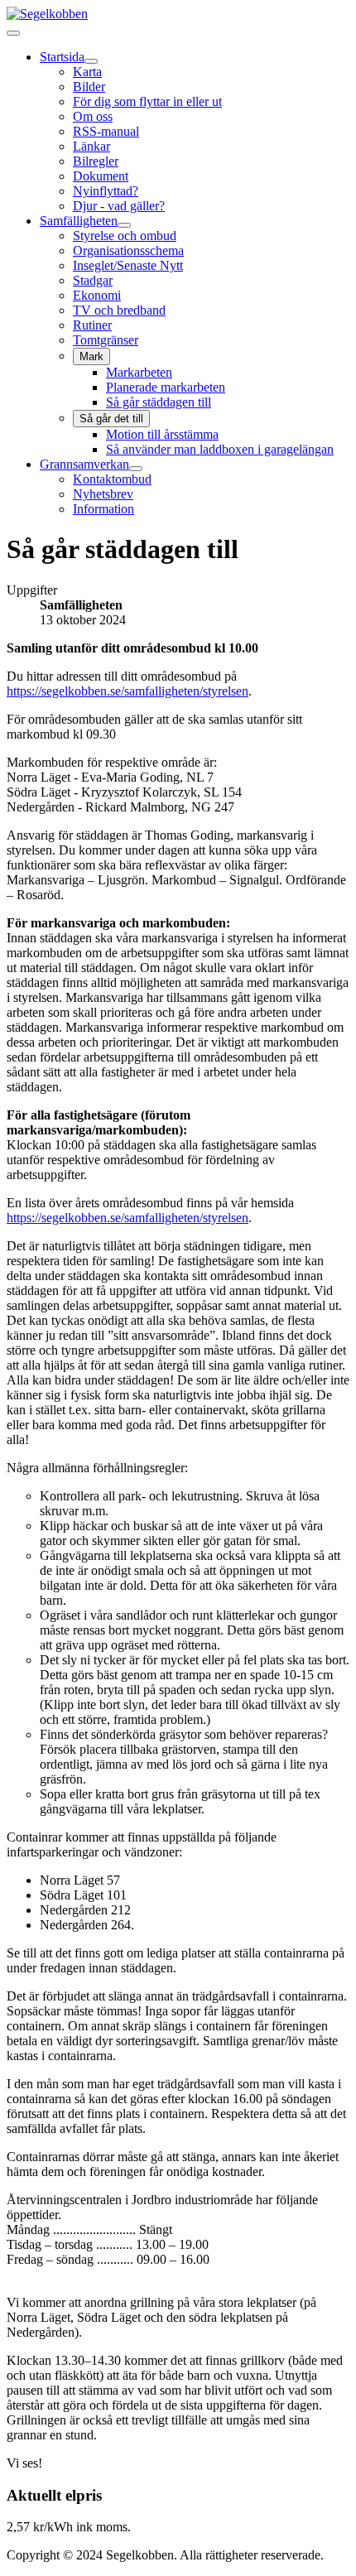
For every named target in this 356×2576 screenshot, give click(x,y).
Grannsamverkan (84, 464)
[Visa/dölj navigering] (13, 33)
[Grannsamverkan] (136, 469)
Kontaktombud (112, 479)
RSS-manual (106, 131)
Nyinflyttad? (106, 191)
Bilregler (96, 161)
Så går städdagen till (159, 402)
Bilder (89, 87)
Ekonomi (97, 295)
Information (103, 509)
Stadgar (93, 280)
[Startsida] (91, 61)
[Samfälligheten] (124, 225)
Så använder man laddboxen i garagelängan (220, 449)
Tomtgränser (106, 340)
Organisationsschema (128, 250)
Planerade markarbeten (166, 387)
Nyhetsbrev (103, 494)
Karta (87, 72)
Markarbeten (139, 372)
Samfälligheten (79, 221)
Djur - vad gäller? (119, 206)
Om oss (93, 116)
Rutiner (92, 325)
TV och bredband (119, 310)
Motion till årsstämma (162, 434)
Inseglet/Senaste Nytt (128, 265)
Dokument (101, 176)
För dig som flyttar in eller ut (147, 101)
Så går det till (111, 419)
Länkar (91, 146)
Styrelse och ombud (125, 236)
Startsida (62, 57)
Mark (91, 356)
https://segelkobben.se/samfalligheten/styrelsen (127, 691)
